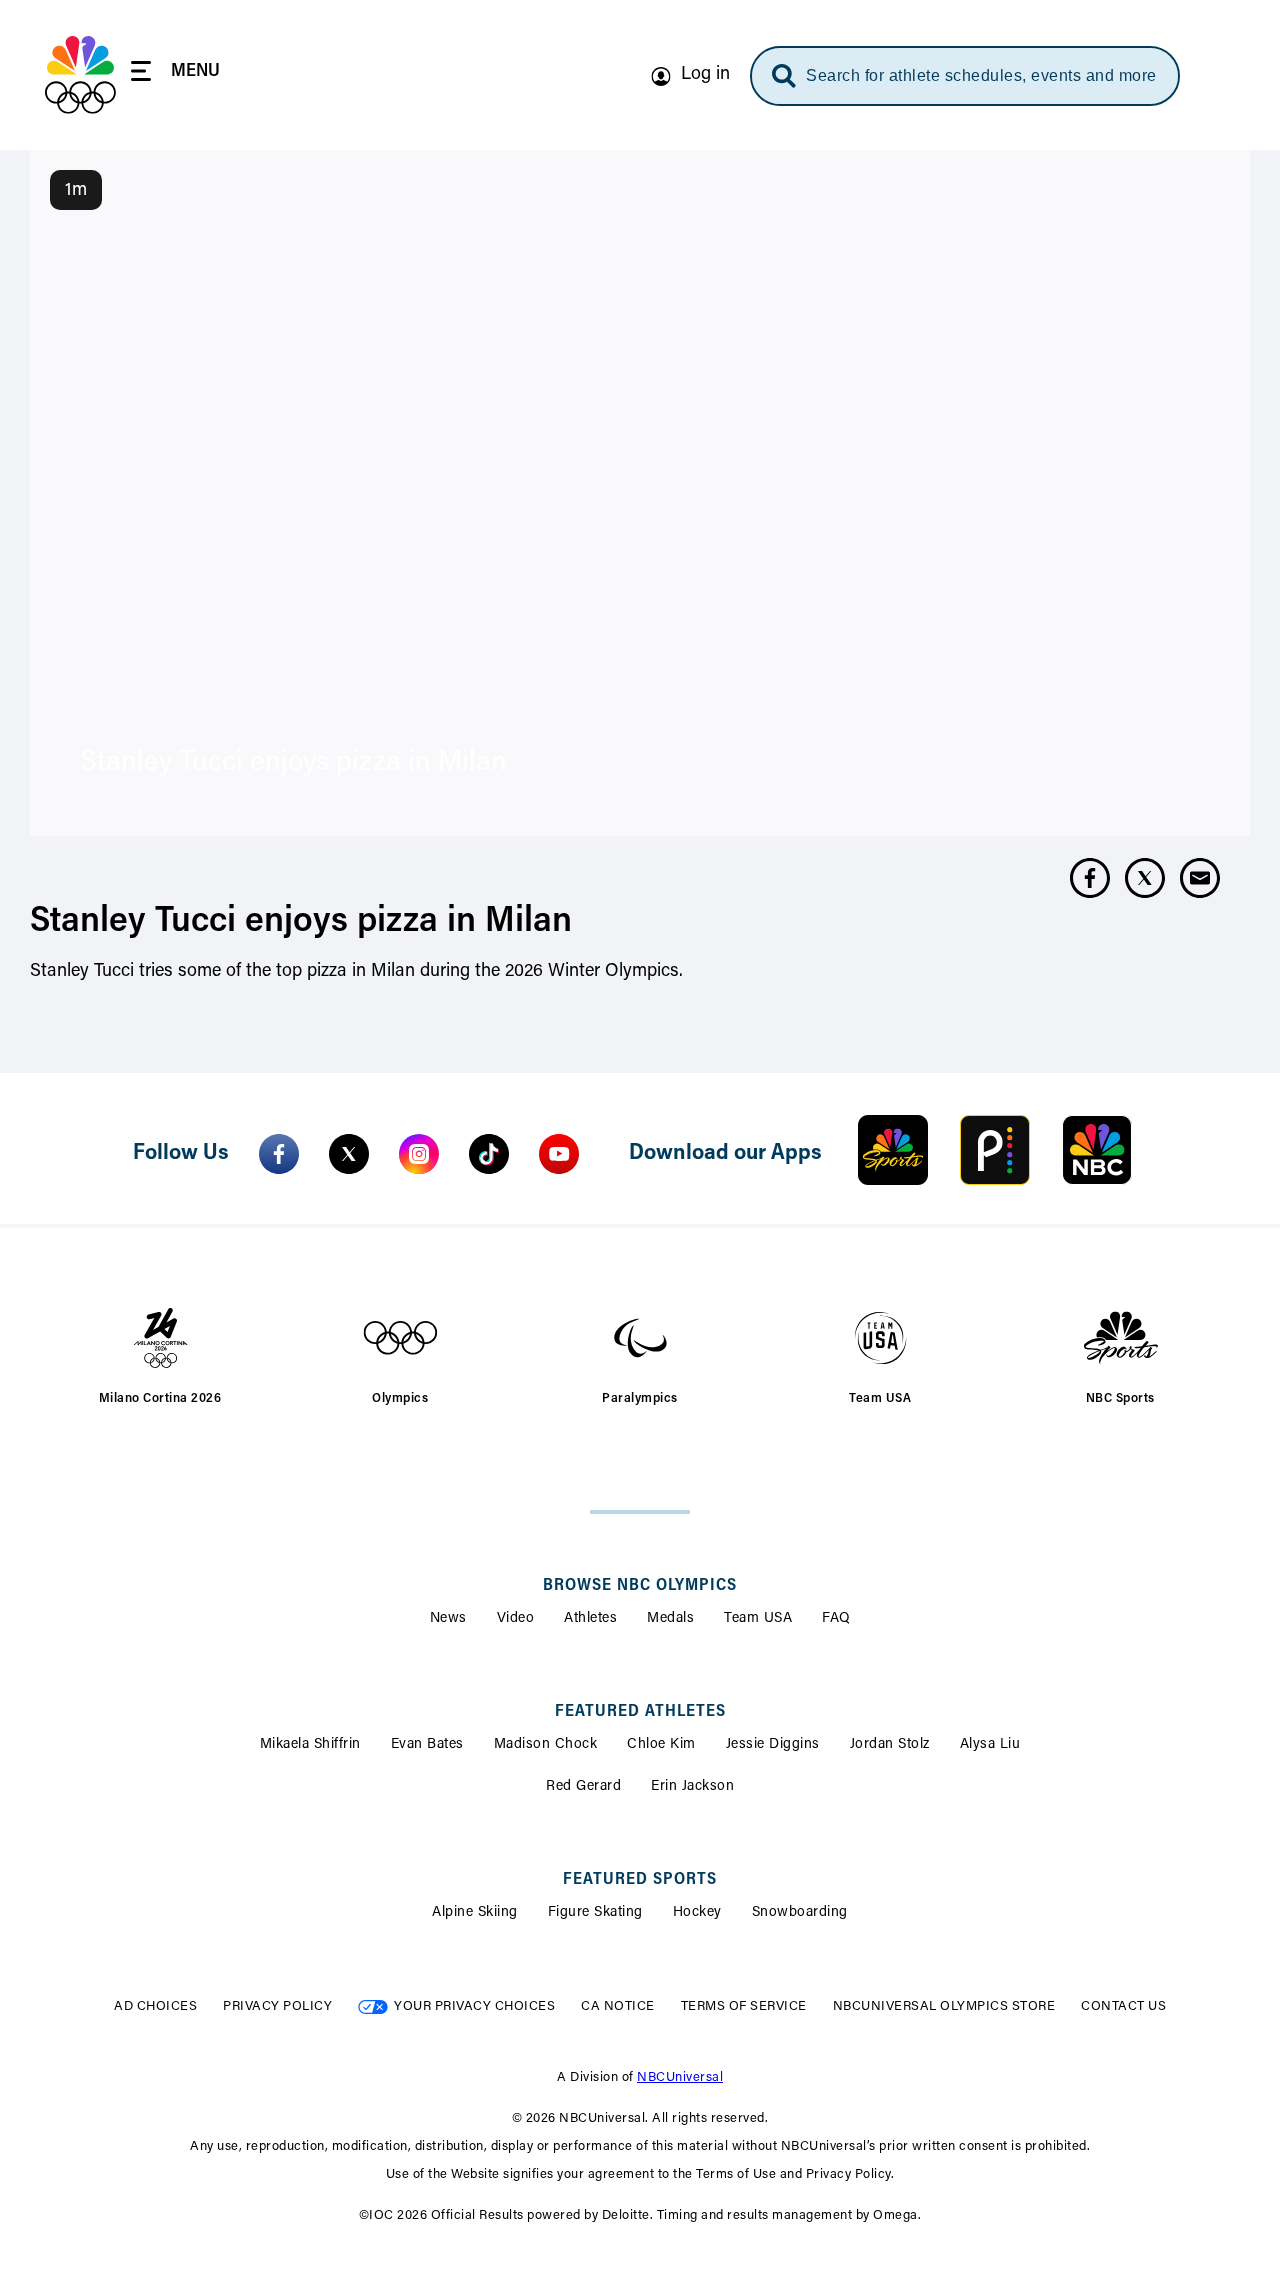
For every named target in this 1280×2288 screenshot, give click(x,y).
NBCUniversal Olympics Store (944, 2006)
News (448, 1619)
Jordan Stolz (890, 1745)
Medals (670, 1619)
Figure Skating (595, 1913)
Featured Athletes (640, 1712)
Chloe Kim (661, 1745)
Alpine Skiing (475, 1913)
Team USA (758, 1619)
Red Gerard (583, 1787)
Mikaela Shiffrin (310, 1745)
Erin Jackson (692, 1787)
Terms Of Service (744, 2006)
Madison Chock (546, 1745)
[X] (349, 1154)
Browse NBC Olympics (640, 1586)
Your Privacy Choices (474, 2006)
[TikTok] (489, 1154)
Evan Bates (427, 1745)
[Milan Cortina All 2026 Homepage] (80, 75)
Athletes (590, 1619)
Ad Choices (155, 2006)
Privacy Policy (277, 2006)
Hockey (697, 1913)
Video (516, 1619)
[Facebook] (279, 1154)
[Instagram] (419, 1154)
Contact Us (1123, 2006)
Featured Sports (640, 1880)
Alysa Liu (990, 1745)
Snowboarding (800, 1913)
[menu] (175, 74)
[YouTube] (559, 1154)
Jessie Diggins (773, 1745)
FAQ (836, 1619)
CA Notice (618, 2006)
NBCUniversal (680, 2077)
